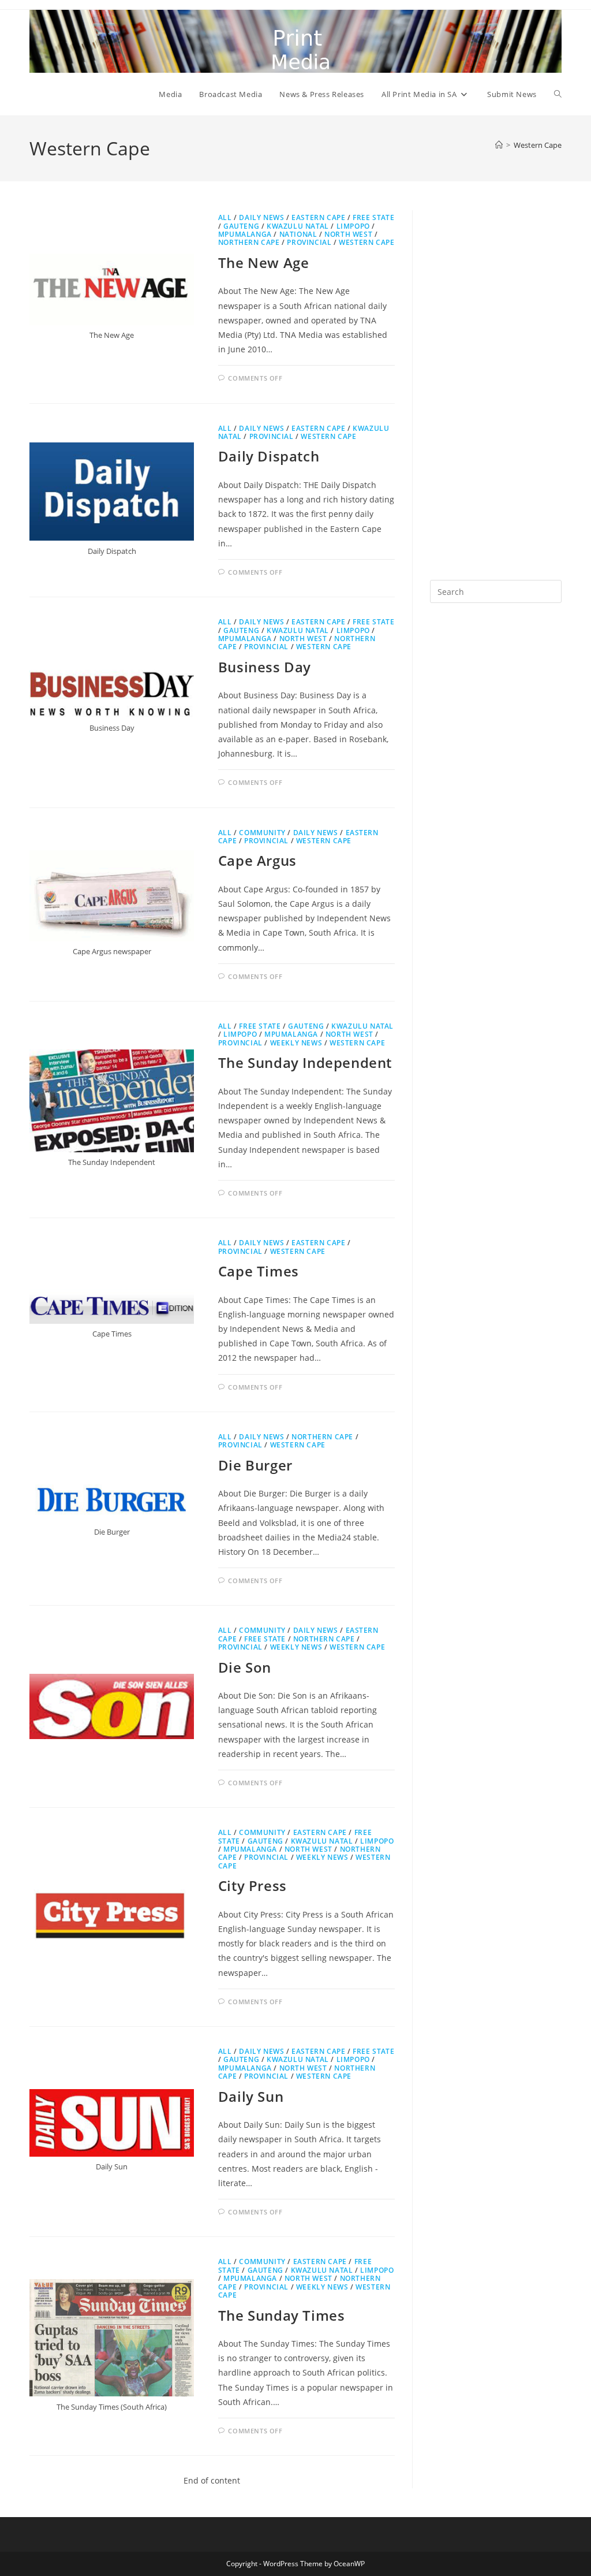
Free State (373, 217)
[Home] (499, 145)
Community (262, 833)
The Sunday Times (282, 2315)
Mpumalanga (245, 234)
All (225, 217)
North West (348, 234)
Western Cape (538, 145)
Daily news (261, 217)
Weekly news (296, 1043)
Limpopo (353, 226)
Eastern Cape (318, 217)
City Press (253, 1886)
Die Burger (255, 1465)
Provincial (309, 242)
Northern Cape (249, 242)
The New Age (264, 263)
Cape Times (259, 1271)
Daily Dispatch (269, 456)
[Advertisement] (496, 384)
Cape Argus (257, 860)
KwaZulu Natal (298, 226)
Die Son (245, 1667)
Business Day (265, 667)
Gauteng (241, 226)
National (298, 234)
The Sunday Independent (305, 1062)
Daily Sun (251, 2096)
